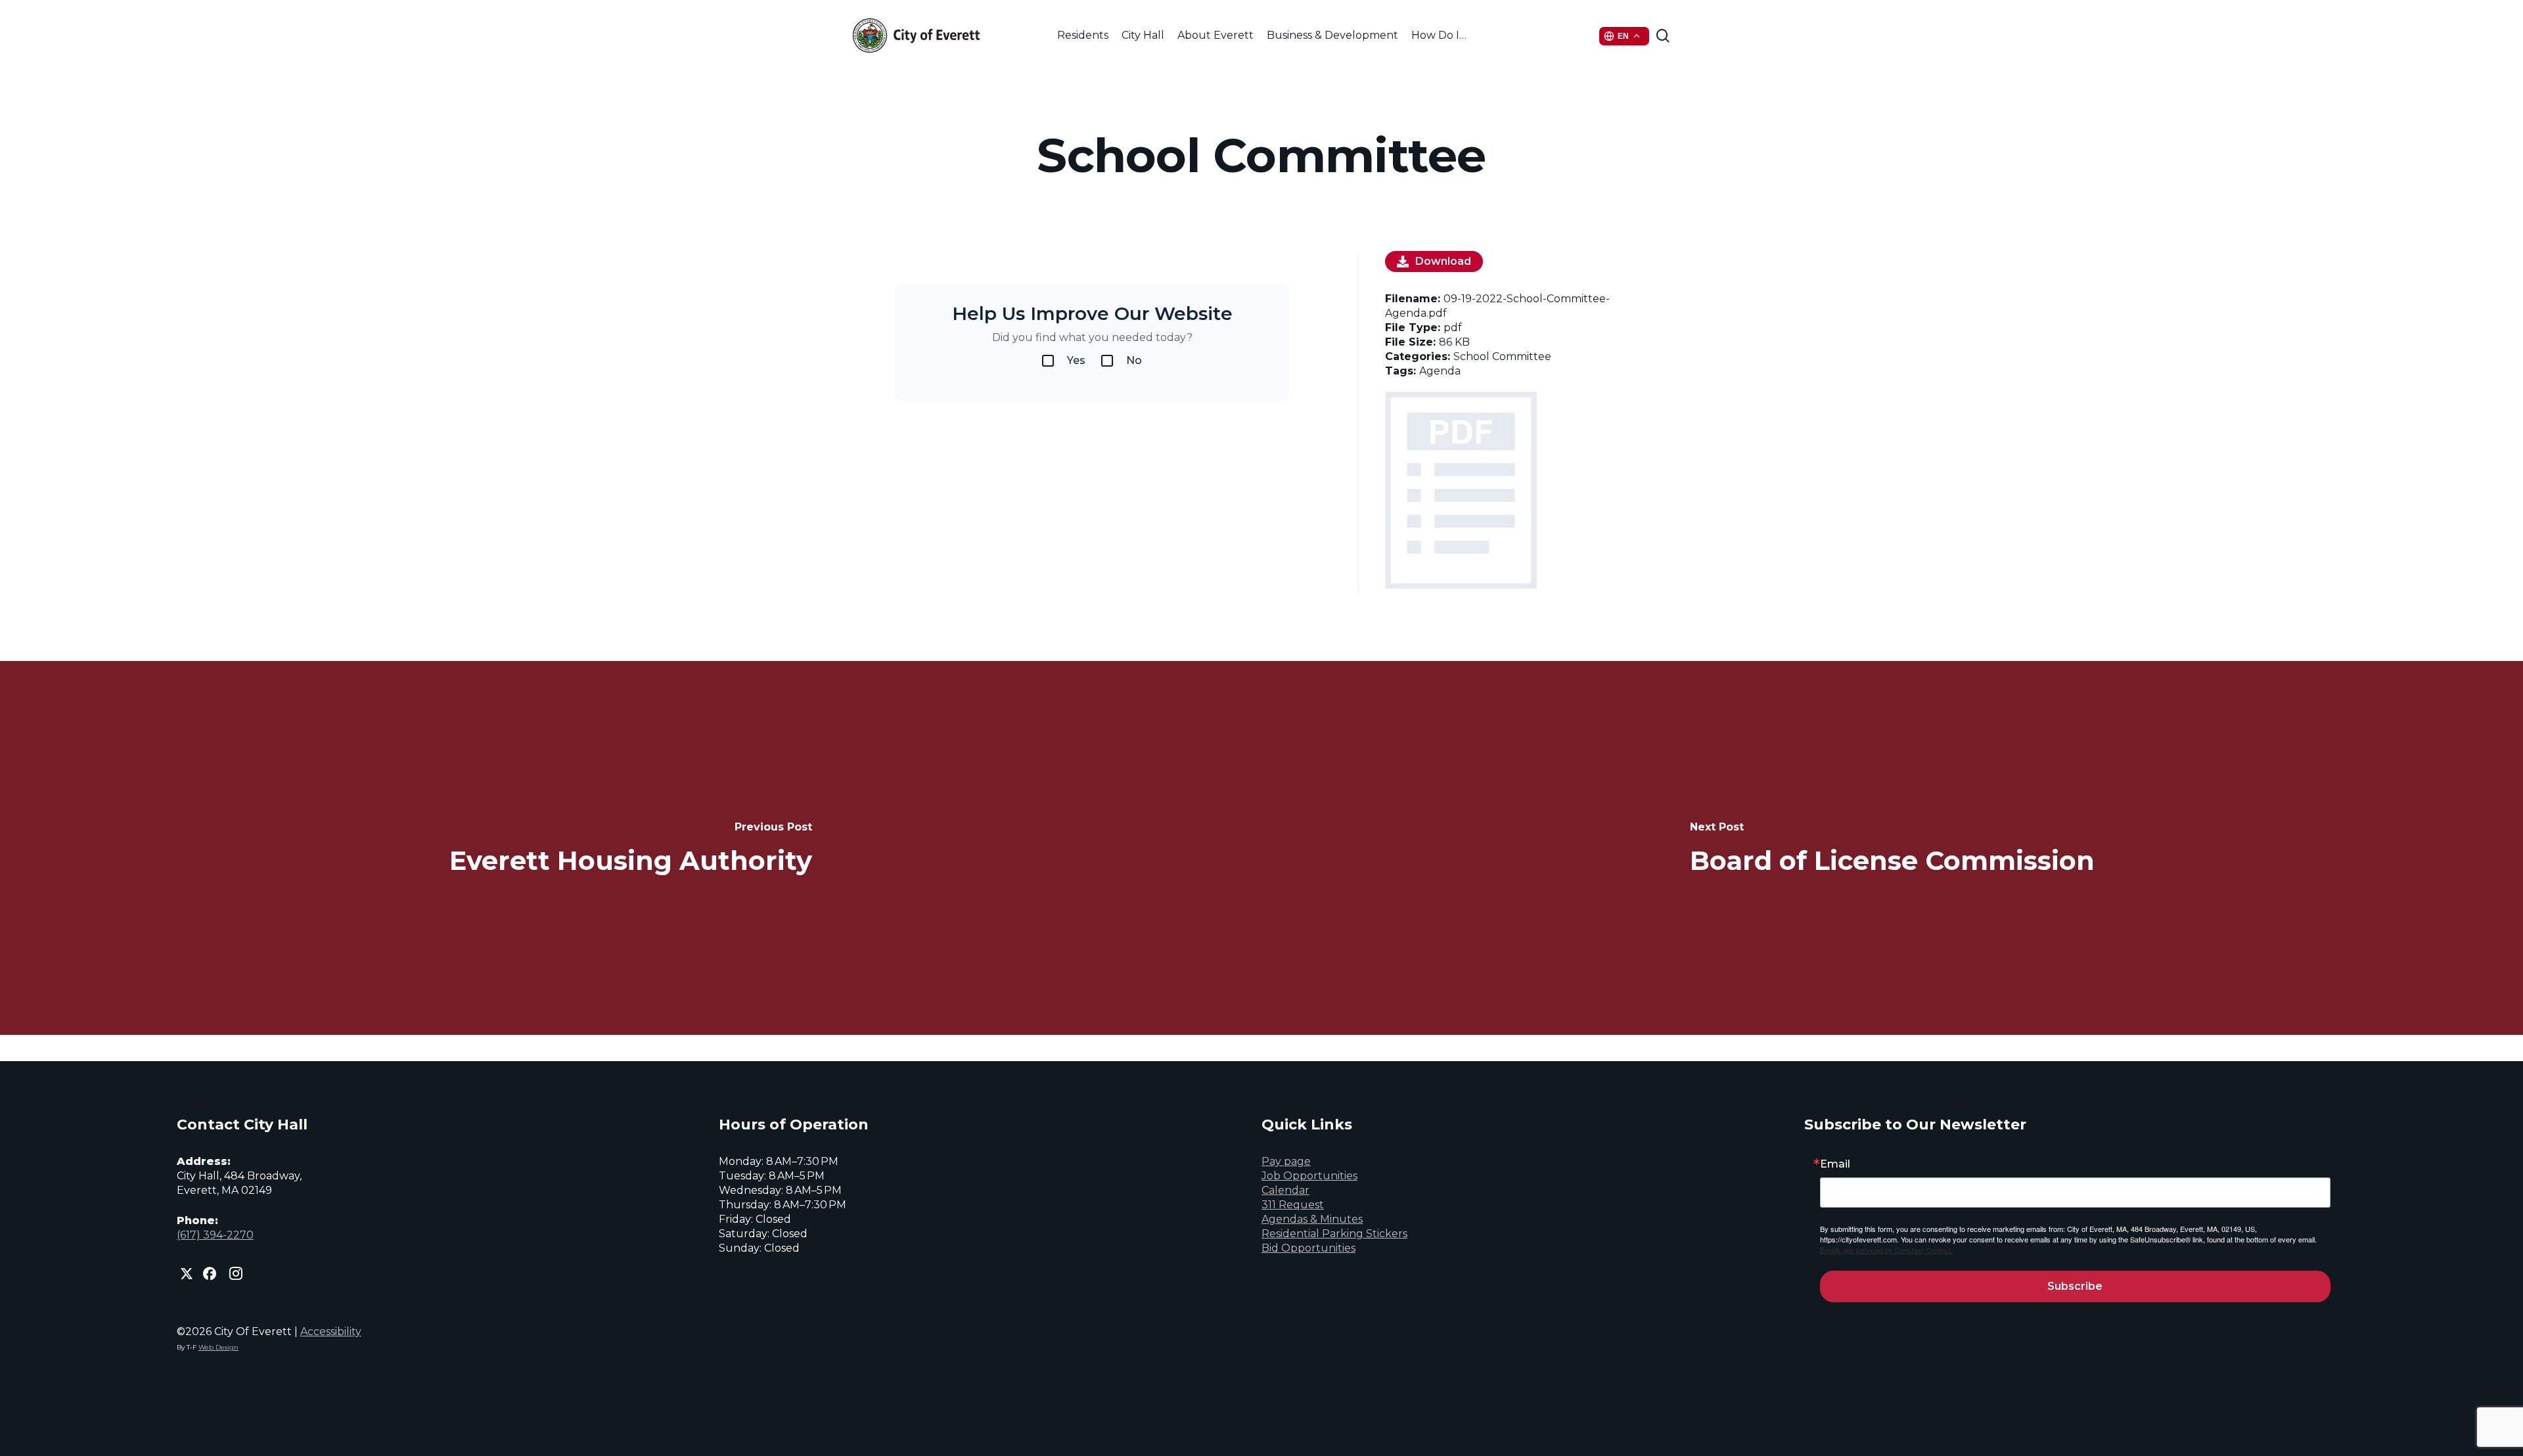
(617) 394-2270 (215, 1235)
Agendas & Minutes (1312, 1219)
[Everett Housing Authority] (631, 848)
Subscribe (2075, 1286)
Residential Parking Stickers (1334, 1234)
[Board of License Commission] (1892, 848)
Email (1835, 1164)
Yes (1076, 360)
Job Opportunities (1309, 1176)
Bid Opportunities (1308, 1248)
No (1134, 360)
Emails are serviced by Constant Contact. (1886, 1250)
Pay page (1286, 1161)
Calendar (1285, 1190)
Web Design (218, 1347)
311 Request (1293, 1205)
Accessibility (331, 1331)
